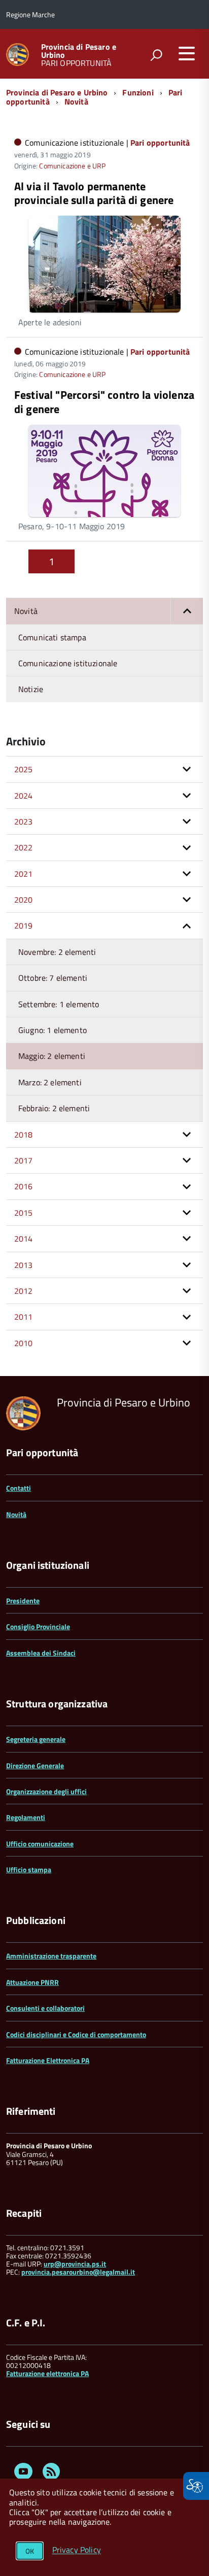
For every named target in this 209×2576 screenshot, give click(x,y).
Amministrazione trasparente (51, 1956)
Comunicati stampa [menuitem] (52, 637)
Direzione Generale (35, 1765)
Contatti (19, 1488)
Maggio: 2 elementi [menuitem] (52, 1056)
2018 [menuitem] (24, 1135)
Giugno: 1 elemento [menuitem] (53, 1030)
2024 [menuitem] (24, 796)
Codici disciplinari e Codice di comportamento (76, 2034)
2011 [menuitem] (24, 1317)
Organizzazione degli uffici (46, 1791)
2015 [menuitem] (24, 1213)
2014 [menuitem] (24, 1239)
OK (30, 2551)
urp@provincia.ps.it (75, 2264)
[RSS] (51, 2473)
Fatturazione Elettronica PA (48, 2060)
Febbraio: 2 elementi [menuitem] (54, 1108)
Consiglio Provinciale (38, 1626)
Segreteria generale (36, 1739)
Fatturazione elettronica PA (47, 2373)
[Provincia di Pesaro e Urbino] (18, 54)
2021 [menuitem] (24, 874)
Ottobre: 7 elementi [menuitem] (53, 978)
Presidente (23, 1601)
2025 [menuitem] (24, 769)
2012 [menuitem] (24, 1291)
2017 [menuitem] (24, 1160)
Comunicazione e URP (72, 166)
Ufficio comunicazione (40, 1844)
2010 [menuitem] (24, 1343)
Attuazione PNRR (32, 1982)
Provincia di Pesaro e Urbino (79, 51)
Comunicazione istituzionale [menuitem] (68, 663)
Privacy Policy (77, 2550)
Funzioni (138, 92)
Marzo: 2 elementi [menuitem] (50, 1082)
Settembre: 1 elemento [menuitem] (59, 1004)
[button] (187, 611)
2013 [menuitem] (24, 1265)
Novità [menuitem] (26, 611)
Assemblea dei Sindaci (41, 1653)
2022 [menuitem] (24, 847)
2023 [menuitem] (24, 821)
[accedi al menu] (187, 53)
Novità (76, 101)
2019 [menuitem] (24, 925)
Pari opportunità (160, 143)
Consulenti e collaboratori (45, 2008)
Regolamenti (26, 1817)
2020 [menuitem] (24, 900)
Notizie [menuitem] (31, 689)
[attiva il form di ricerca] (156, 55)
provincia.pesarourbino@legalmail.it (78, 2272)
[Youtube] (23, 2473)
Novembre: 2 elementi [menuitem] (57, 952)
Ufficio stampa (29, 1869)
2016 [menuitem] (24, 1186)
